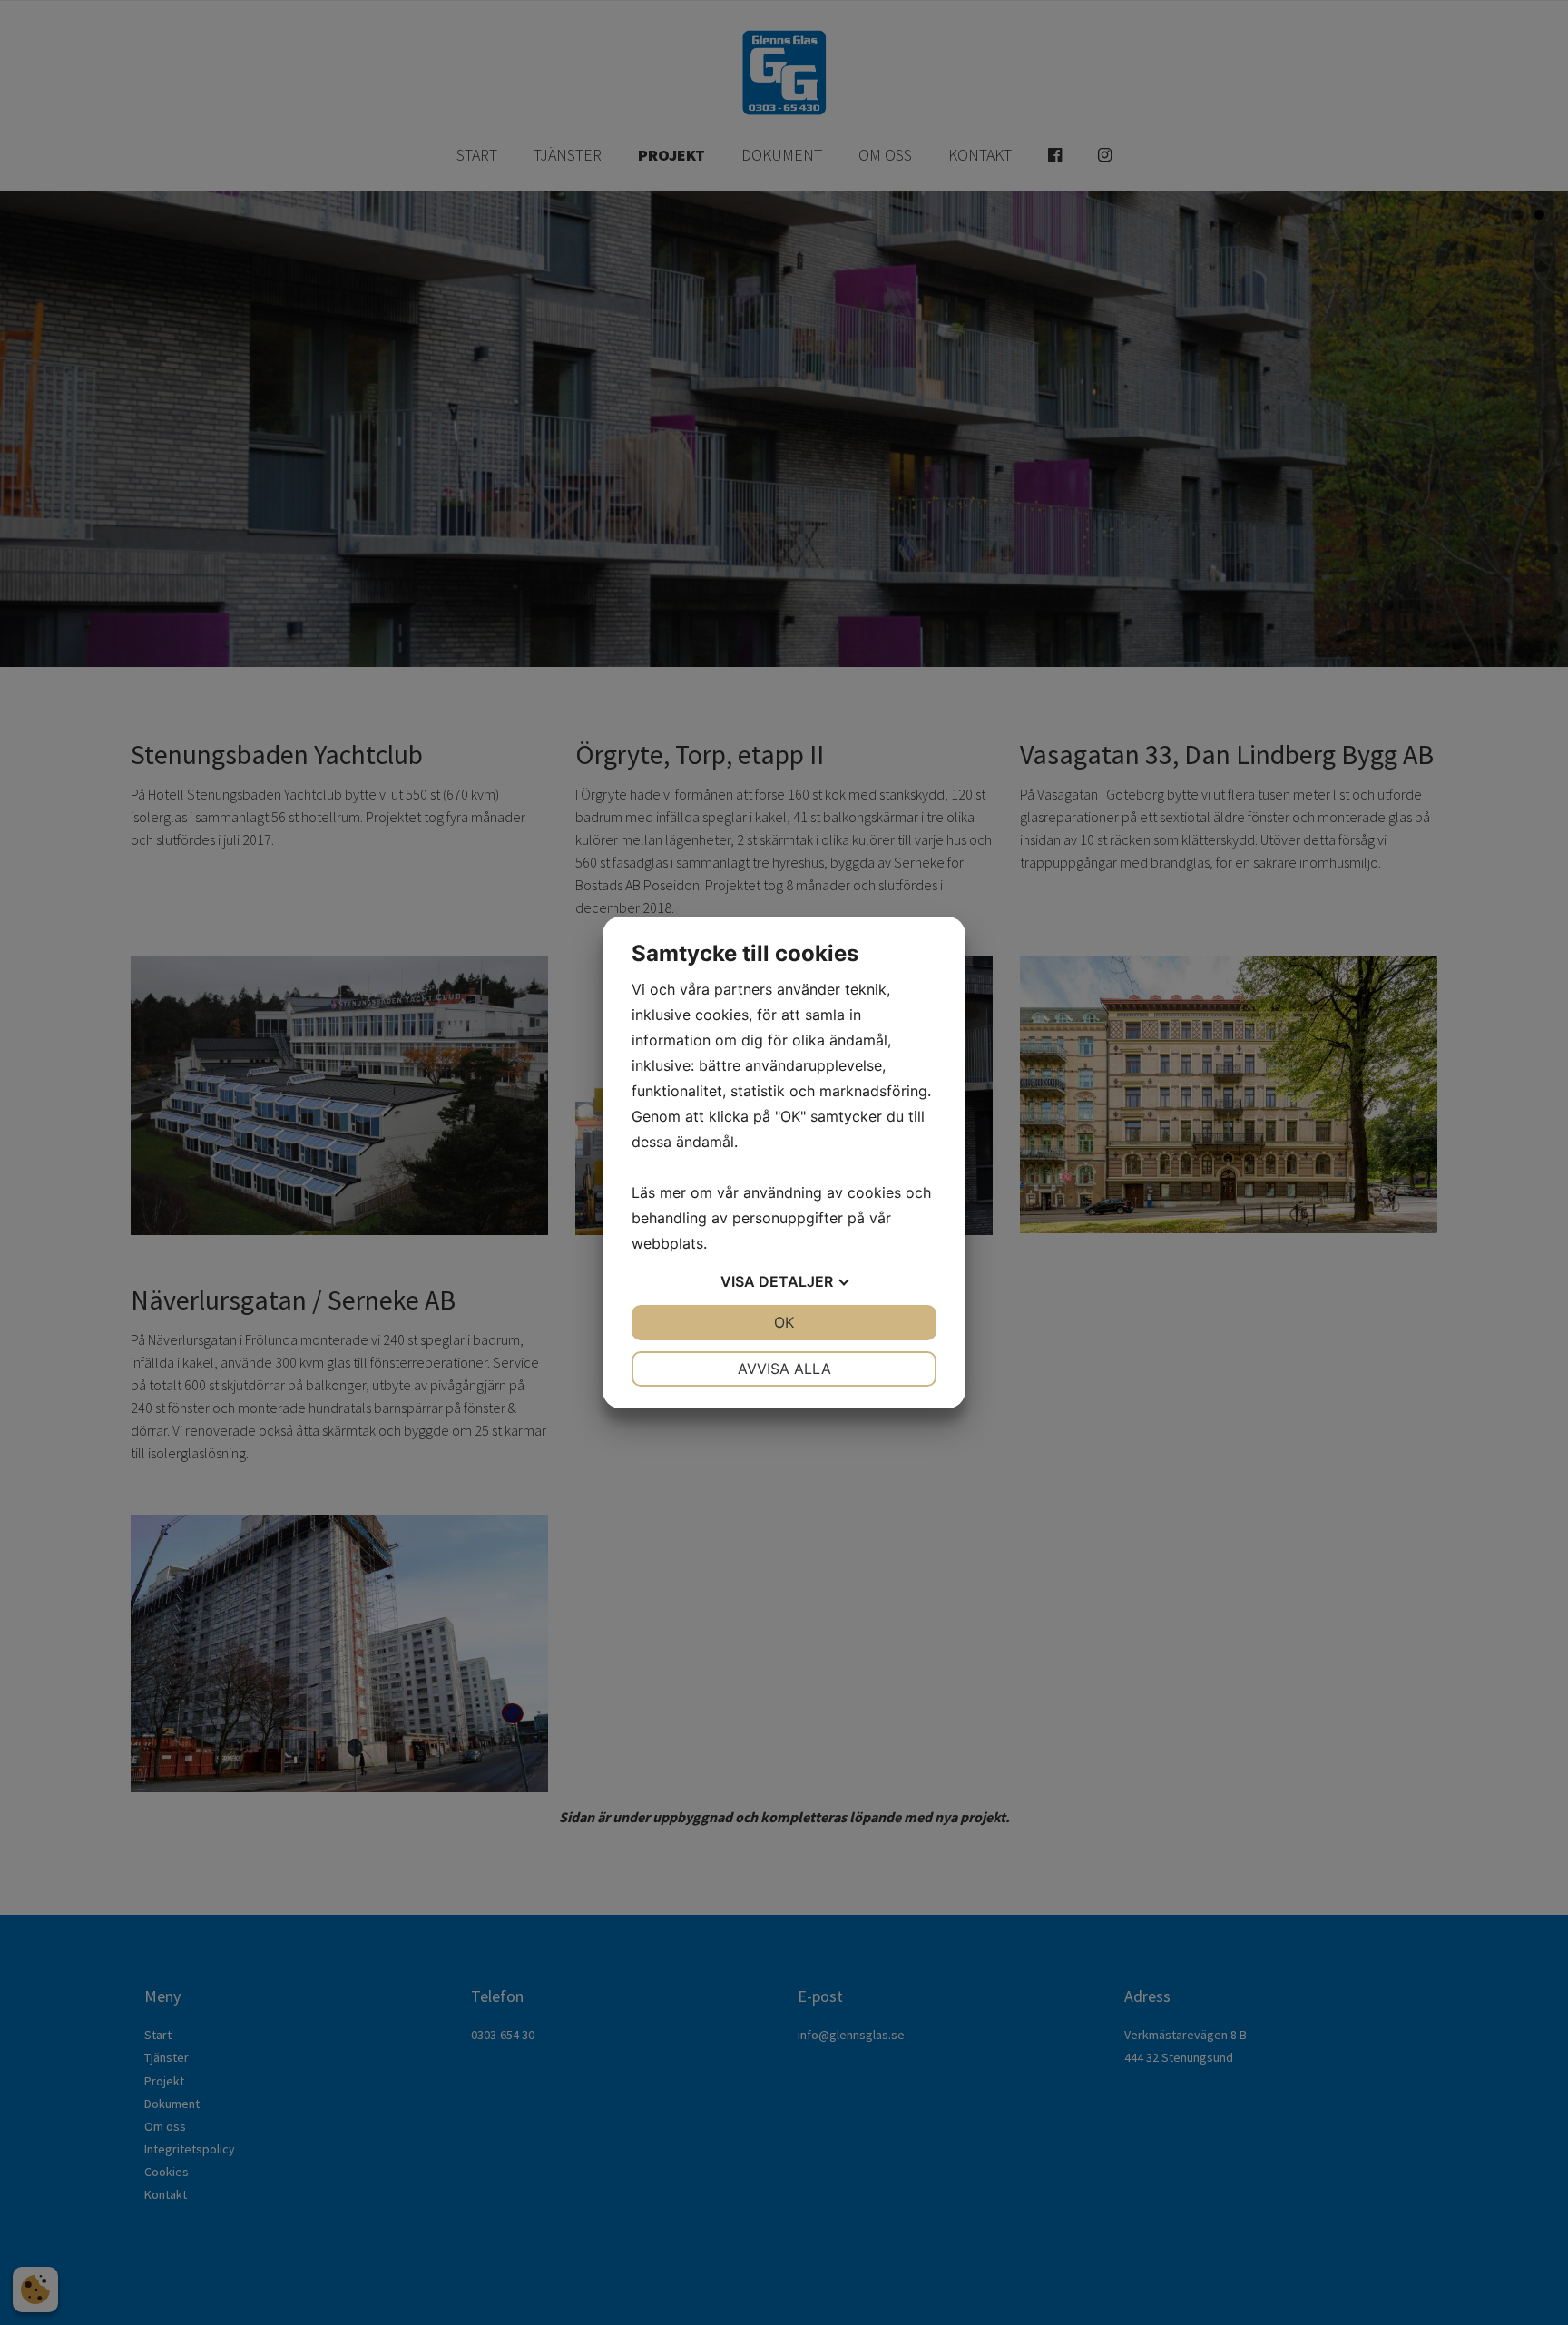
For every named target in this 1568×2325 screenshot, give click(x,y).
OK (784, 1322)
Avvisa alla (784, 1369)
